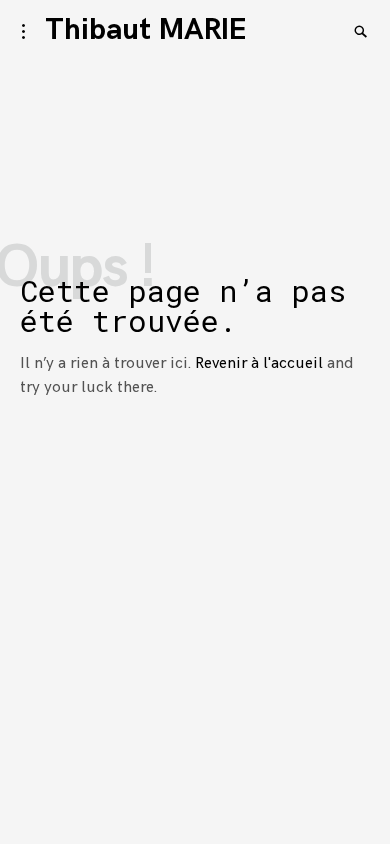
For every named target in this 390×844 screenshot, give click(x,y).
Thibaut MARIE (145, 30)
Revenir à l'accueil (259, 363)
